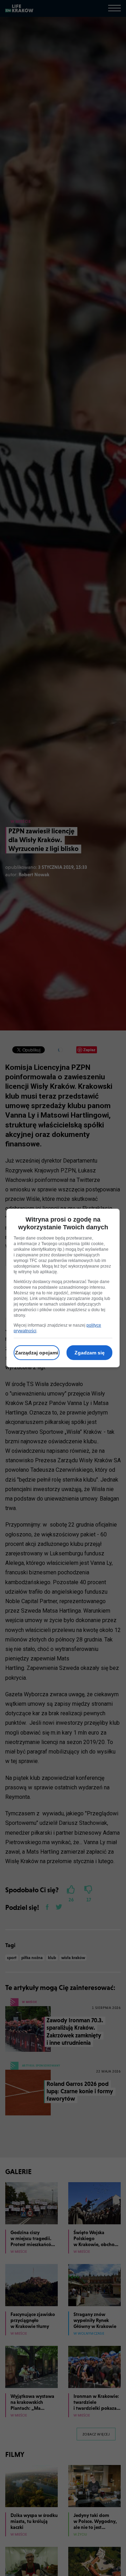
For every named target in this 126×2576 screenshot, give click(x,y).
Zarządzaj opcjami (37, 1353)
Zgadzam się (90, 1353)
